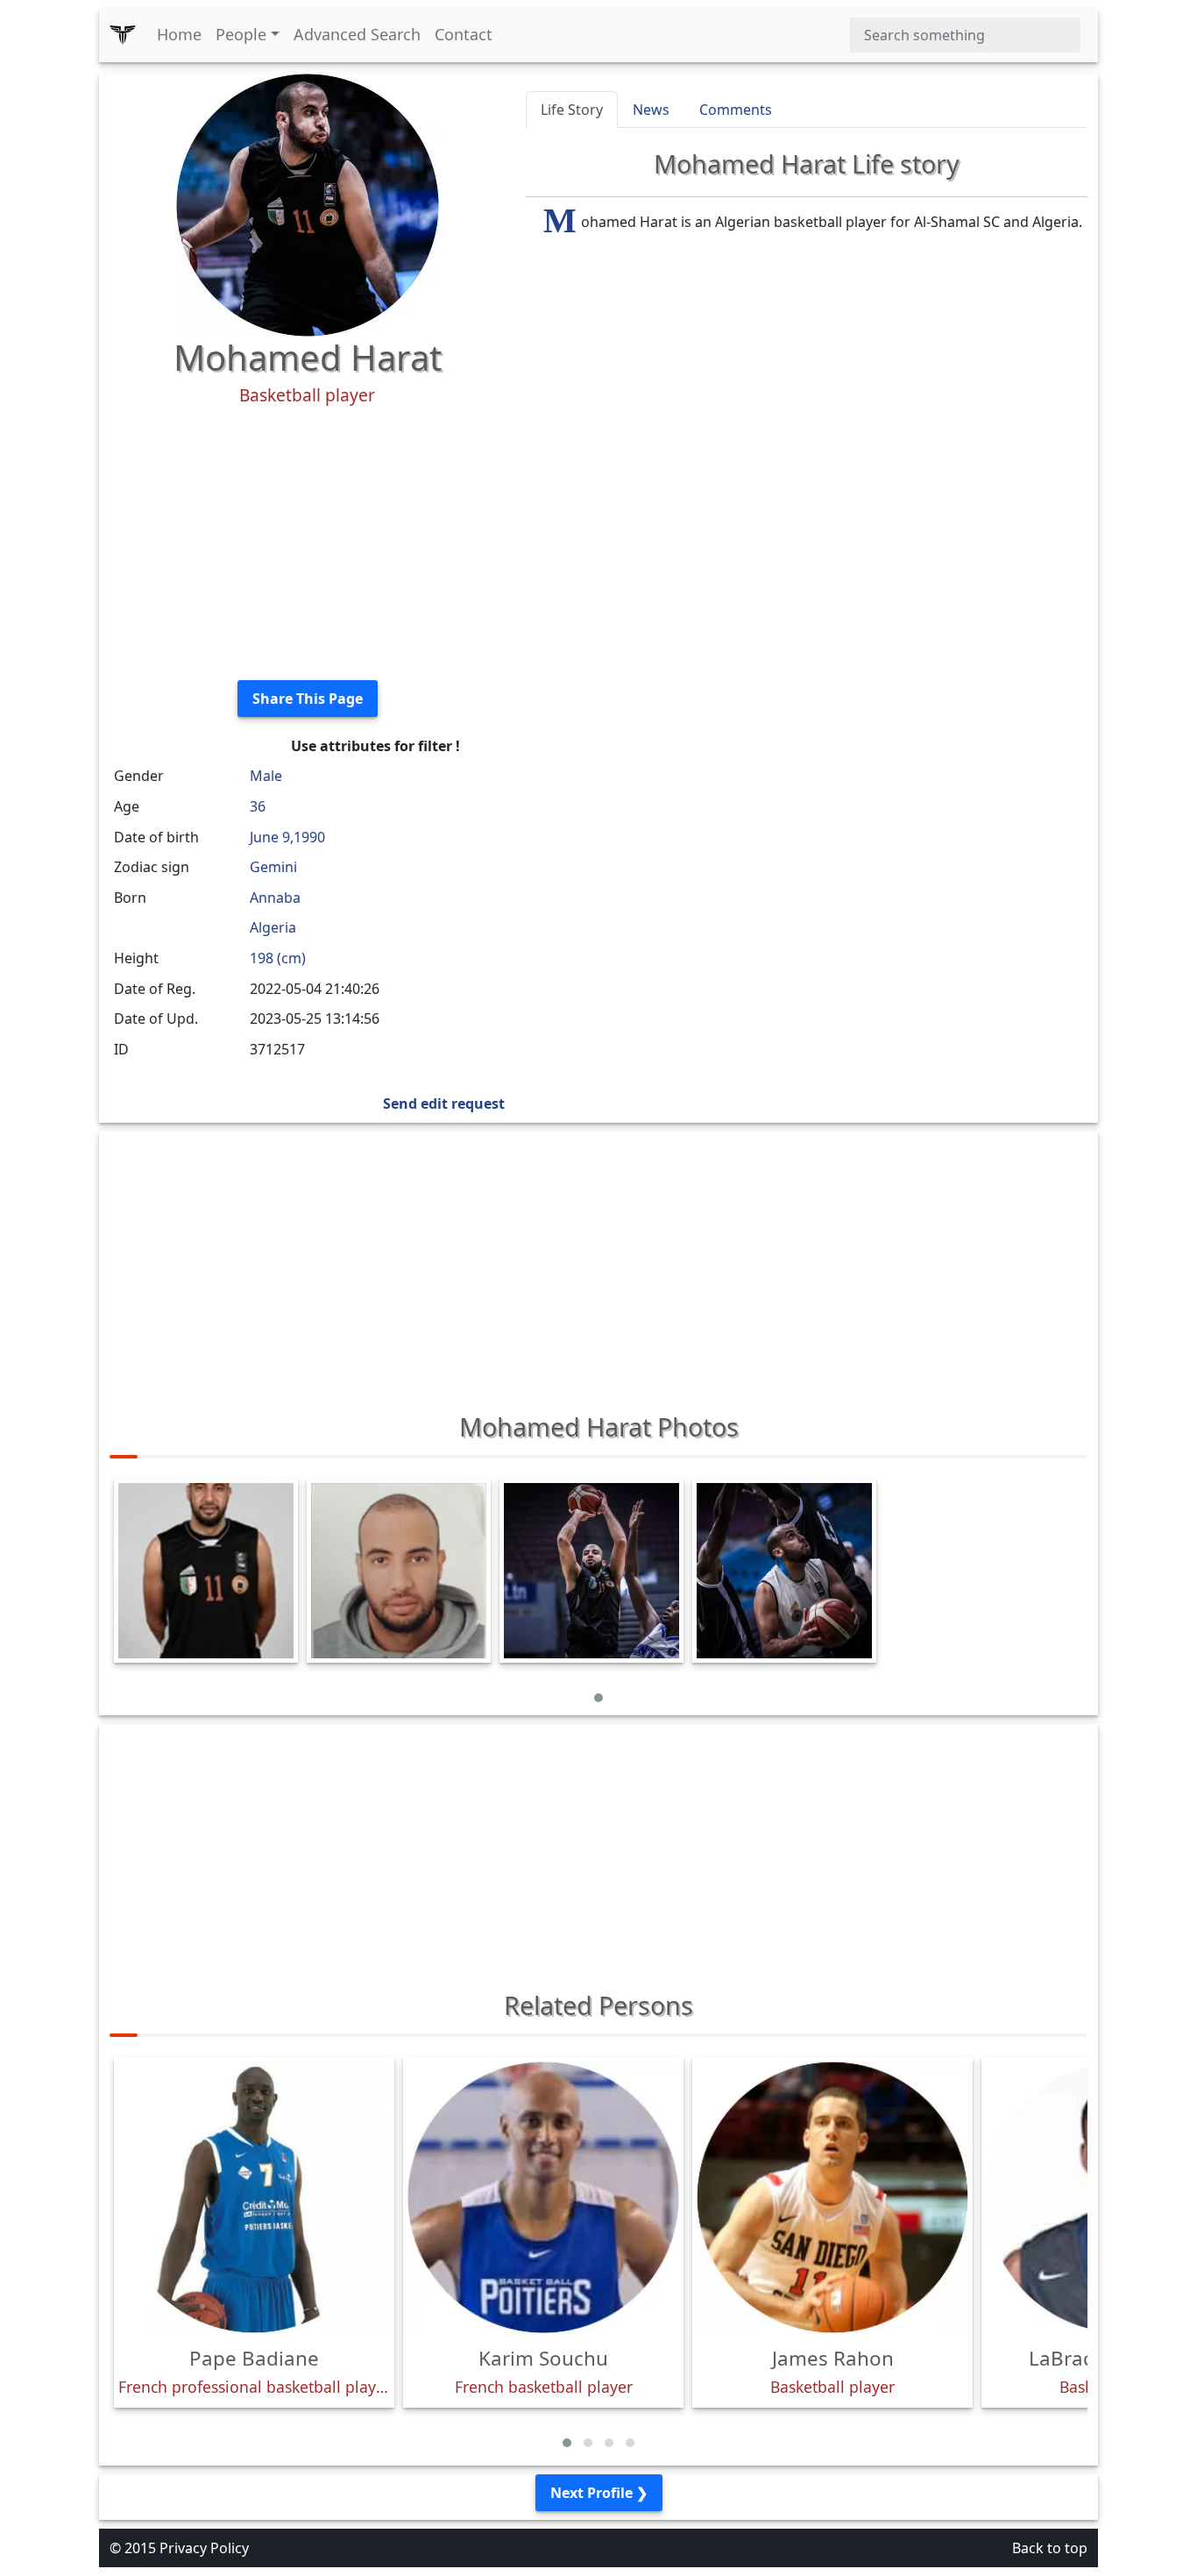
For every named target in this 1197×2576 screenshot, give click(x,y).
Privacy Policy (204, 2548)
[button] (598, 1698)
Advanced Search (357, 34)
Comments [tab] (736, 110)
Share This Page (308, 699)
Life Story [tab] (572, 110)
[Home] (123, 35)
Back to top (1050, 2548)
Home (179, 34)
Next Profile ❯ (599, 2493)
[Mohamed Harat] (308, 203)
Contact (464, 34)
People (241, 34)
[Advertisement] (307, 543)
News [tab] (651, 110)
